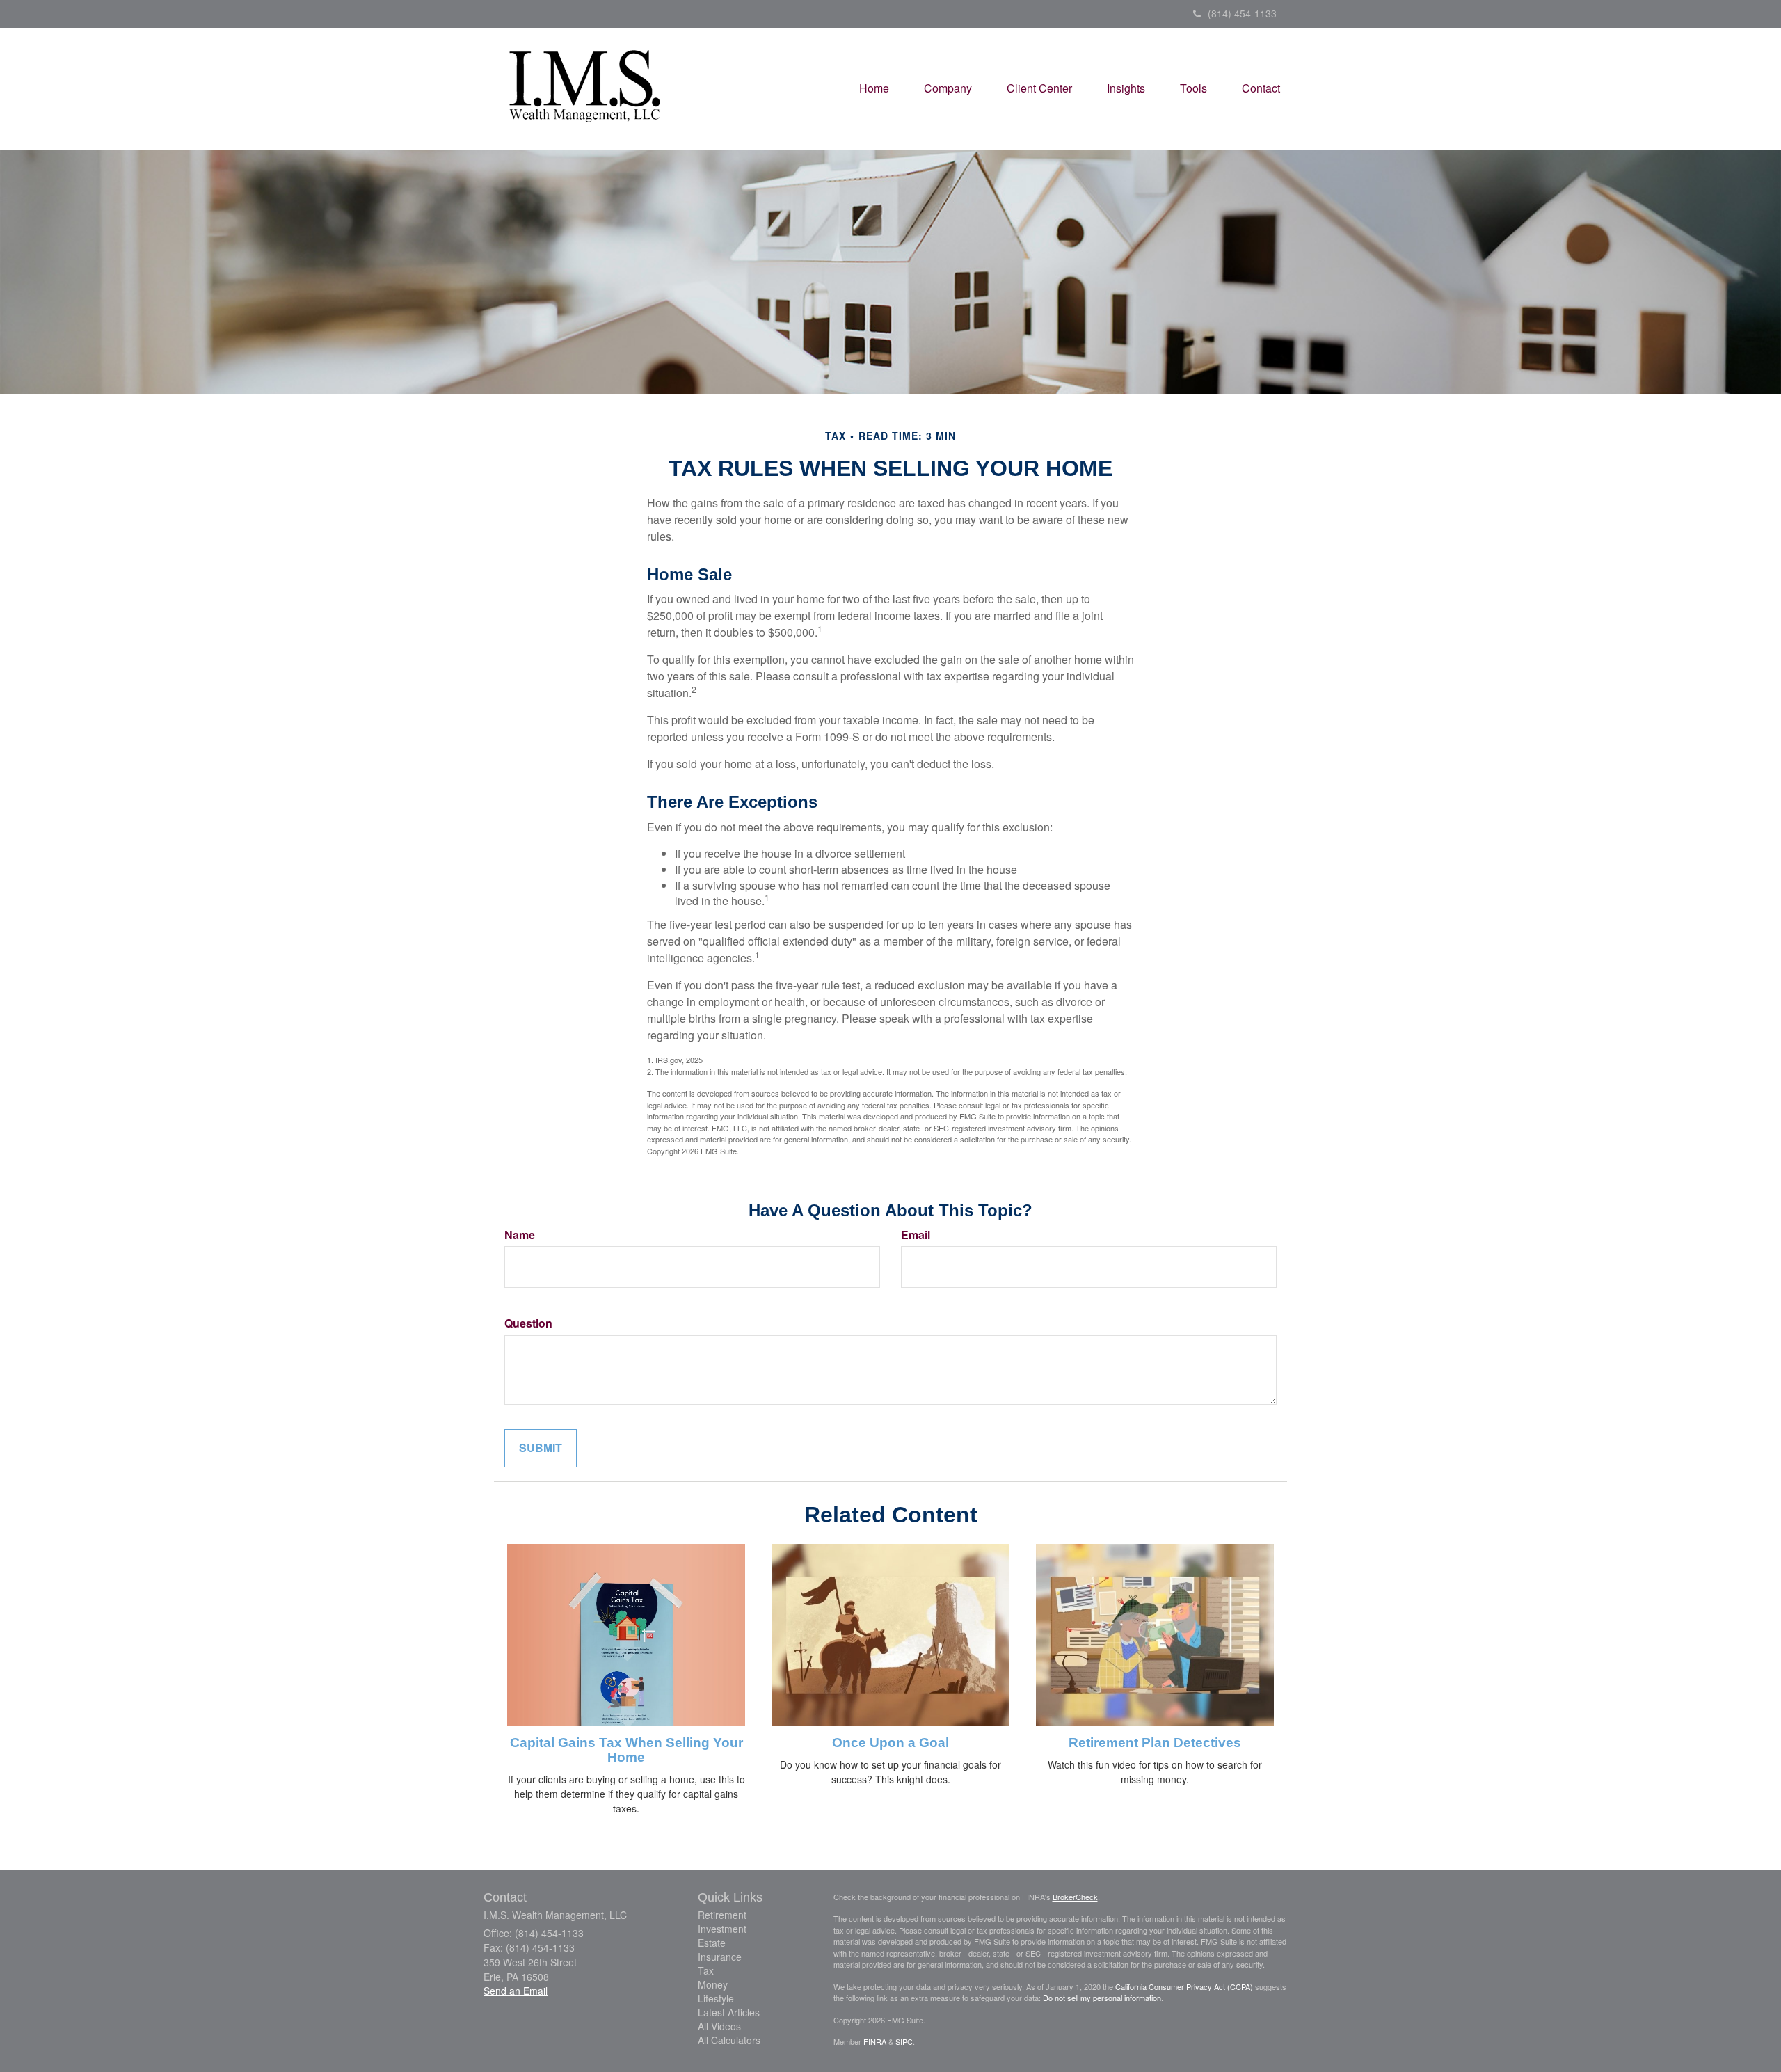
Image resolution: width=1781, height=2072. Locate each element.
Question (528, 1323)
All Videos (719, 2026)
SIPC (904, 2041)
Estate (712, 1943)
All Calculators (729, 2040)
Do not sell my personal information (1102, 1998)
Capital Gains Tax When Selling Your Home (626, 1750)
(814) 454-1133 (1242, 13)
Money (713, 1984)
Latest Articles (729, 2012)
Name (520, 1235)
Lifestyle (716, 1998)
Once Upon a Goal (890, 1743)
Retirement (722, 1915)
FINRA (875, 2041)
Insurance (720, 1957)
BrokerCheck (1075, 1897)
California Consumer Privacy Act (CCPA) (1184, 1986)
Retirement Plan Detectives (1155, 1743)
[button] (948, 88)
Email (916, 1235)
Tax (706, 1970)
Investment (722, 1929)
